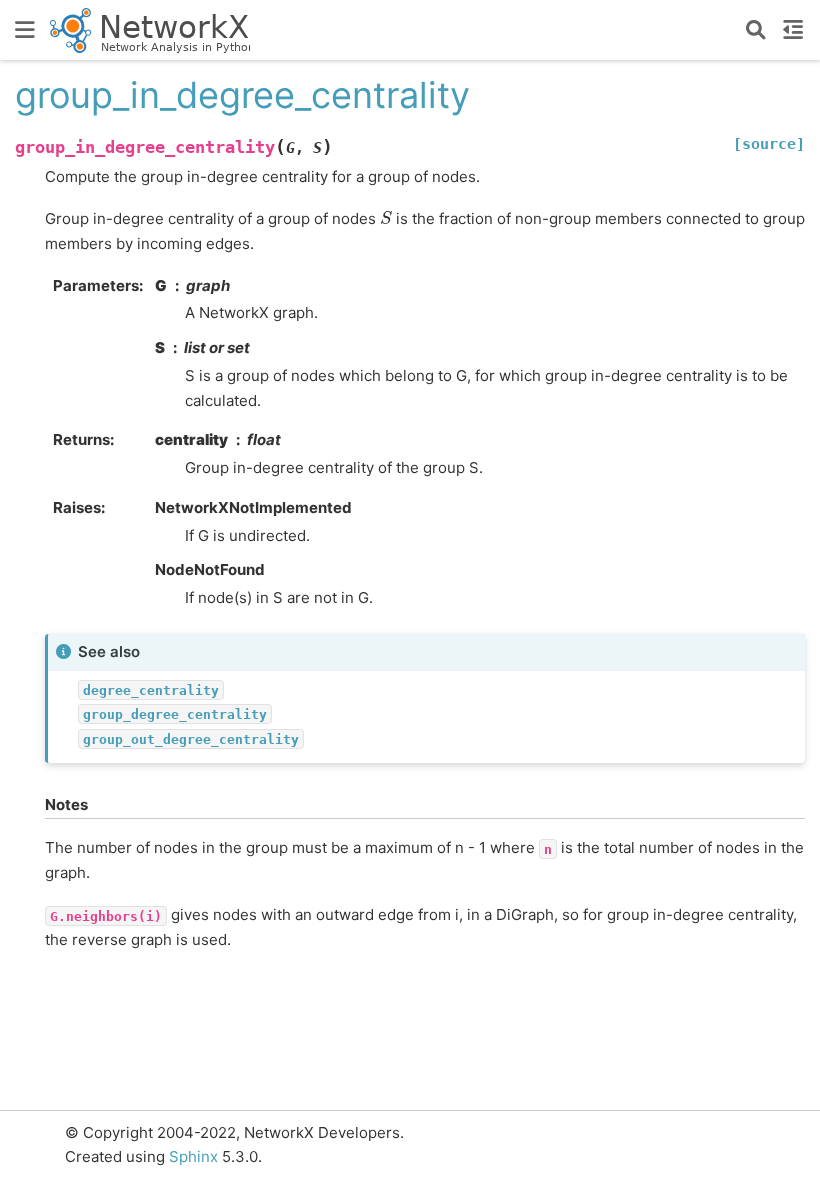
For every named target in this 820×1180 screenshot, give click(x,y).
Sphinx (193, 1156)
